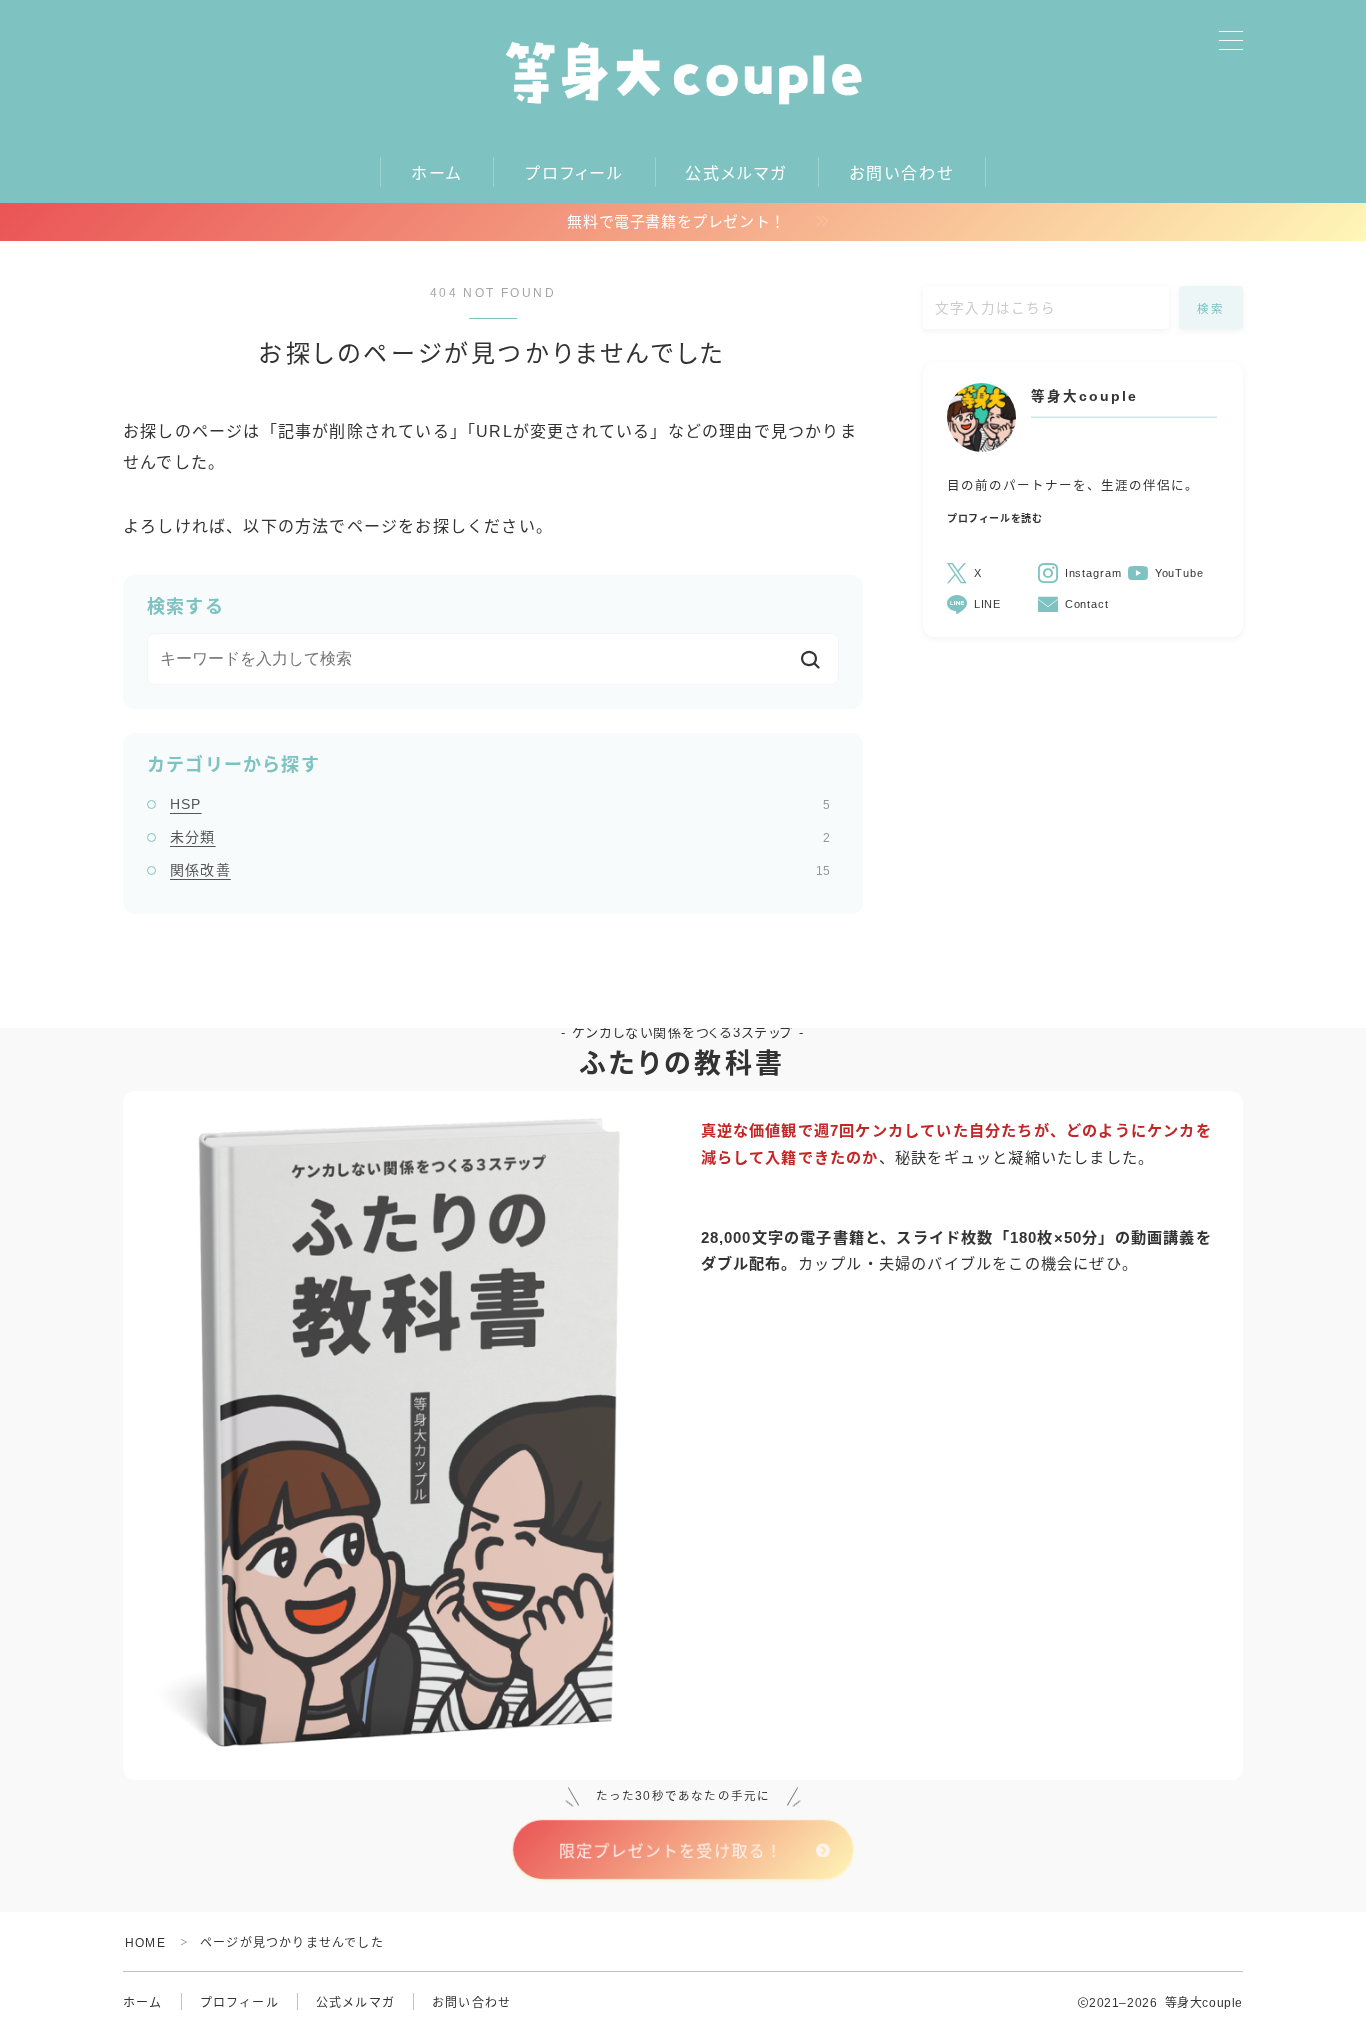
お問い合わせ (902, 173)
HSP (500, 804)
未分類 (500, 837)
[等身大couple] (683, 72)
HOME (145, 1943)
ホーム (437, 173)
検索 (1211, 309)
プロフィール (575, 173)
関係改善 (500, 870)
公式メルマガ (736, 173)
